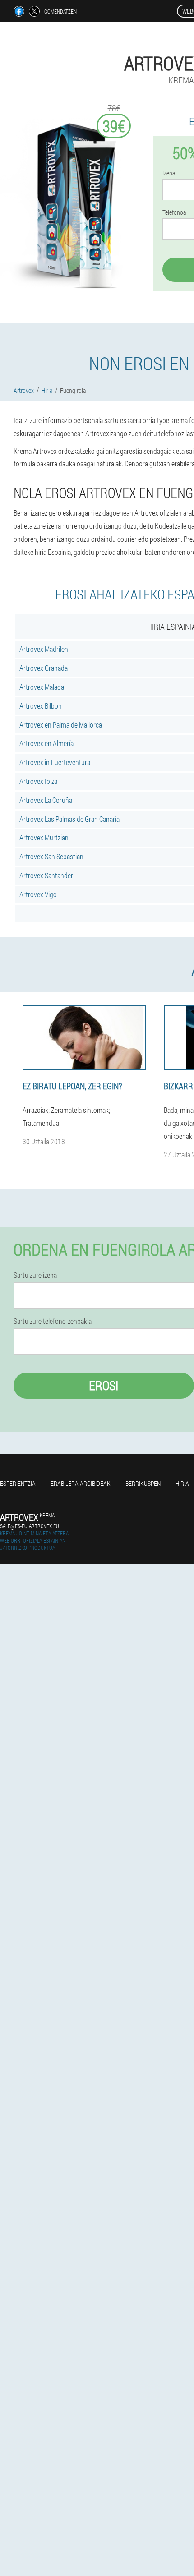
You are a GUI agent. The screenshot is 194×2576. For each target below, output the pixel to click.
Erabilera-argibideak (81, 1483)
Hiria (182, 1483)
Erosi (104, 1385)
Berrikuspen (143, 1483)
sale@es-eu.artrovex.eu (30, 1526)
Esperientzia (18, 1483)
